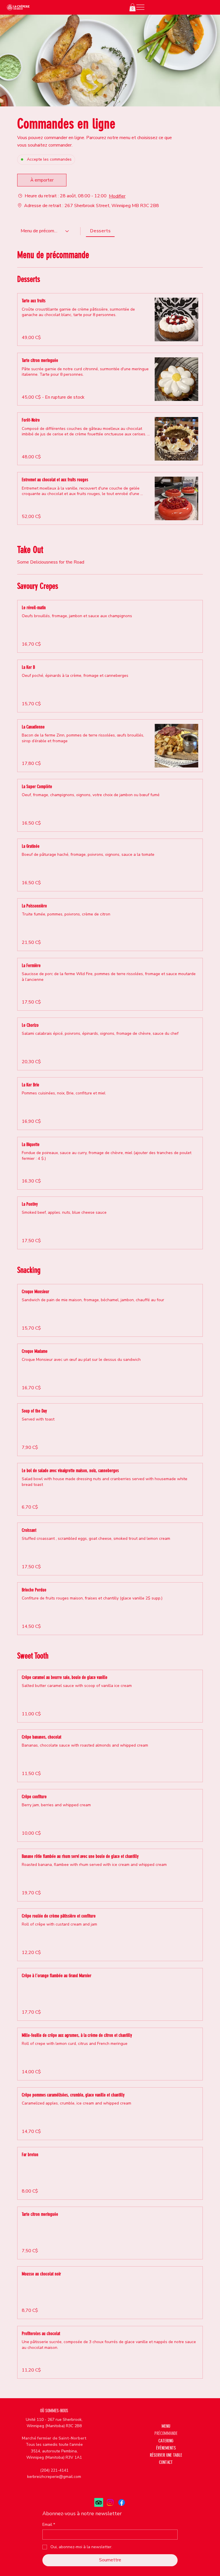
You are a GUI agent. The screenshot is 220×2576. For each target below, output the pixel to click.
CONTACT (166, 2462)
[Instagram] (110, 2502)
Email (49, 2525)
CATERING (166, 2441)
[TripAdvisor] (99, 2502)
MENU (166, 2426)
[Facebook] (122, 2502)
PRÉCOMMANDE (166, 2433)
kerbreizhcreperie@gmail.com (54, 2477)
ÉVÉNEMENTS (166, 2448)
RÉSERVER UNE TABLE (166, 2455)
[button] (132, 7)
